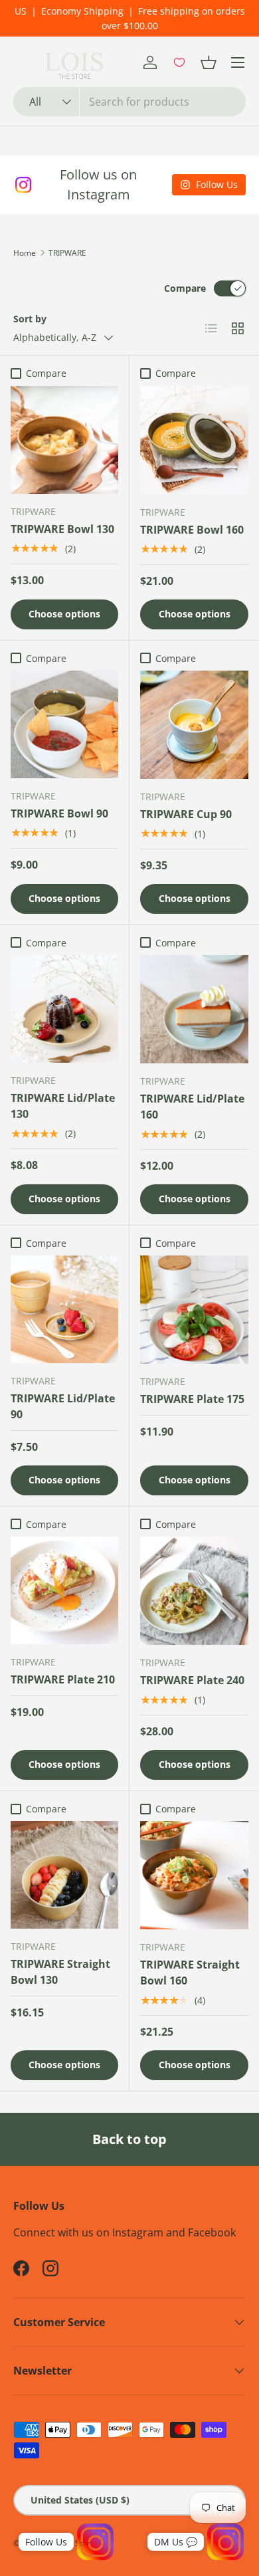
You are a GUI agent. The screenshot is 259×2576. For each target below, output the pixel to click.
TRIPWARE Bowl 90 (59, 813)
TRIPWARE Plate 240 (192, 1680)
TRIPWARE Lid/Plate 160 (192, 1107)
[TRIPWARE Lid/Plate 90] (64, 1309)
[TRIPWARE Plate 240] (194, 1591)
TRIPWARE (67, 253)
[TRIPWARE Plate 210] (64, 1590)
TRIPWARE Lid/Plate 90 (63, 1406)
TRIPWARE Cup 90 (186, 814)
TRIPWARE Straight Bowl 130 (60, 1972)
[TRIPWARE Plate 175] (194, 1310)
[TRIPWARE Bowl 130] (64, 440)
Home (25, 253)
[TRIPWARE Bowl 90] (64, 724)
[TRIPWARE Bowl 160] (194, 440)
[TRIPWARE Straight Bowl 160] (194, 1875)
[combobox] (129, 102)
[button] (209, 62)
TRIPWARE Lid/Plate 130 (63, 1106)
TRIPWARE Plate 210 (63, 1679)
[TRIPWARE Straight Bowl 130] (64, 1875)
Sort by (30, 319)
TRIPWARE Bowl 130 (62, 529)
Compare (185, 288)
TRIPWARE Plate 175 (192, 1399)
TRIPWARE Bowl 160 (192, 530)
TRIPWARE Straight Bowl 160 (190, 1973)
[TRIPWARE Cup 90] (194, 725)
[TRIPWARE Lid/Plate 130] (64, 1009)
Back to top (129, 2139)
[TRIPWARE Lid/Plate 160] (194, 1009)
